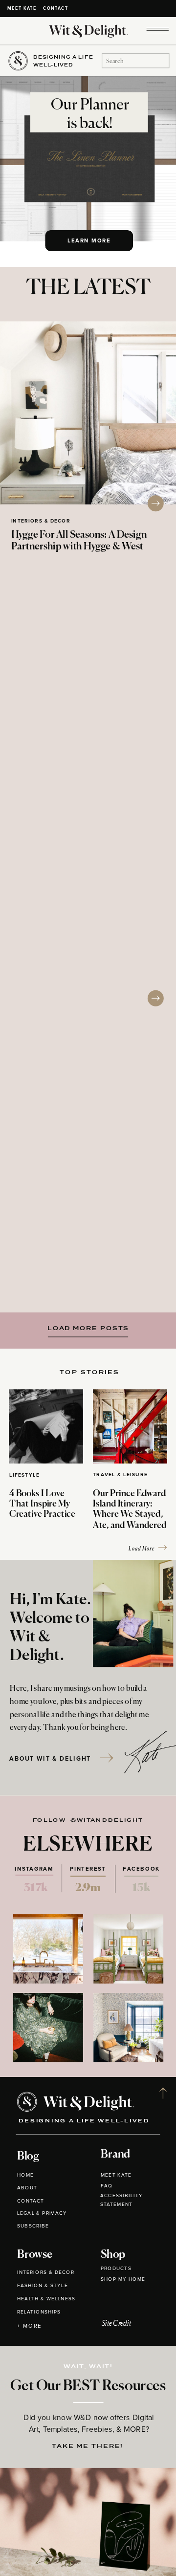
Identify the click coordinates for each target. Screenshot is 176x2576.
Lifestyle (24, 1475)
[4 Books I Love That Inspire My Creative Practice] (46, 1426)
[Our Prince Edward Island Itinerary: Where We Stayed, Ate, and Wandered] (130, 1426)
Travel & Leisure (120, 1475)
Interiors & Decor (41, 521)
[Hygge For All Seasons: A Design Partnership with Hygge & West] (88, 413)
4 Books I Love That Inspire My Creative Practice (42, 1504)
